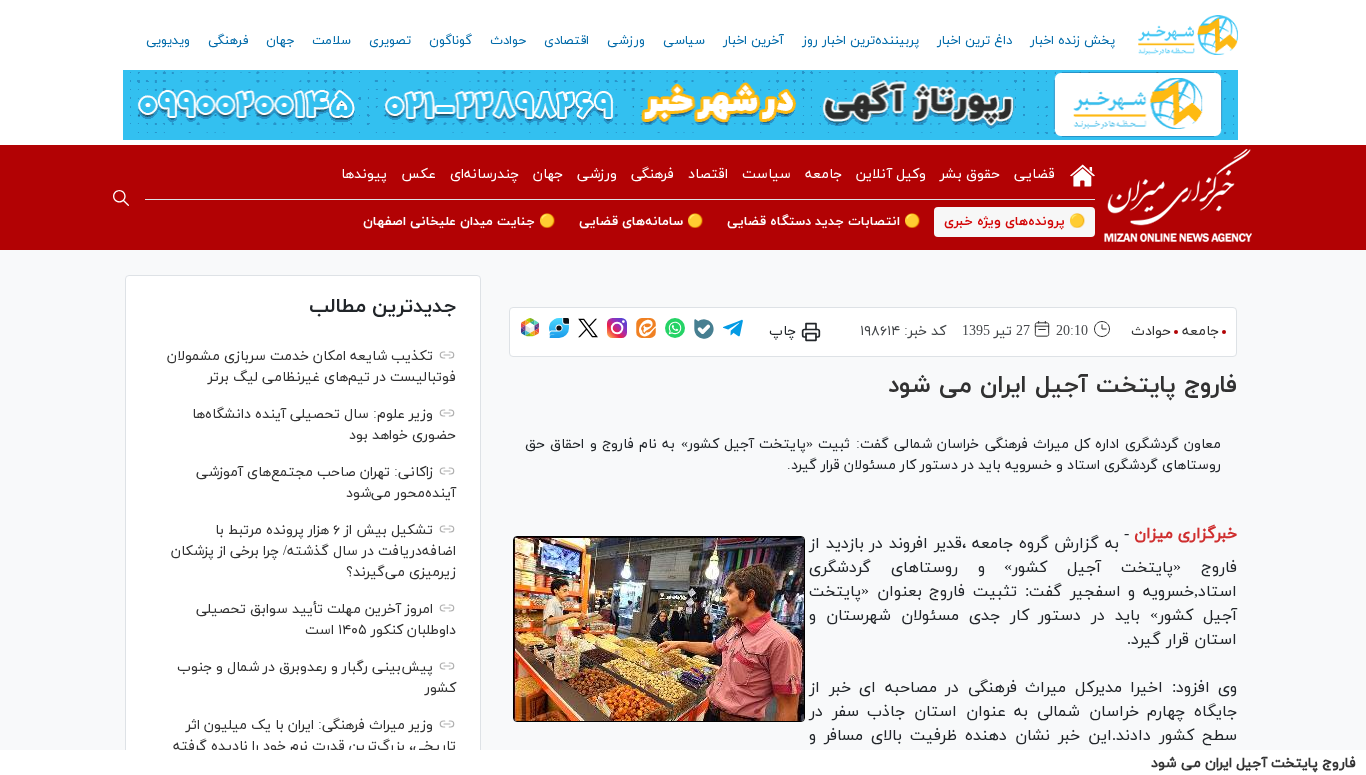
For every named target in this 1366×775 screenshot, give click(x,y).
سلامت (331, 41)
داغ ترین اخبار (974, 41)
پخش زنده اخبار (1072, 41)
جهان (280, 41)
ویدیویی (168, 41)
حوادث (508, 41)
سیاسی (684, 41)
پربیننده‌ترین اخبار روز (860, 41)
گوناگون (450, 41)
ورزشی (626, 41)
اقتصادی (566, 41)
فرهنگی (228, 41)
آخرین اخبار (753, 41)
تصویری (390, 41)
